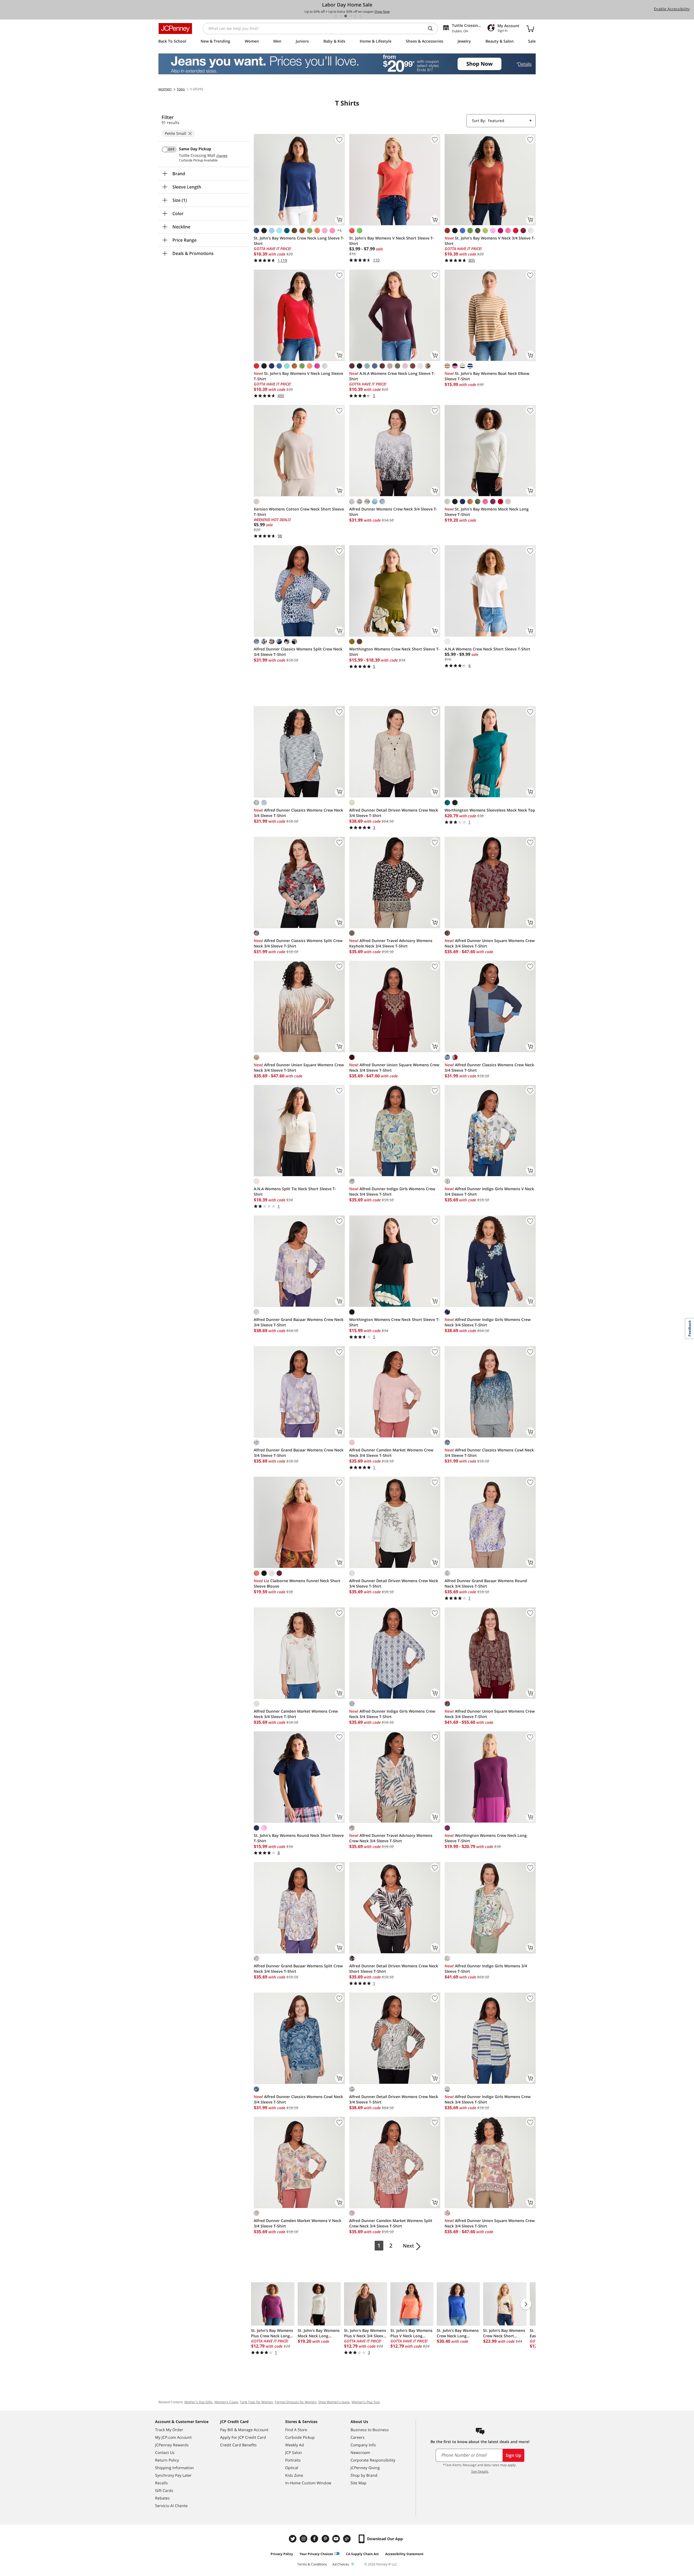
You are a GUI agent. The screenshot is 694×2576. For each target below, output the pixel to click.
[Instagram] (304, 2539)
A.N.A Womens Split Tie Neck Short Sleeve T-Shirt (295, 1191)
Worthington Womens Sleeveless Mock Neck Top (490, 810)
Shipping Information (174, 2468)
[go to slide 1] (336, 16)
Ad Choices (341, 2564)
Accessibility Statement (404, 2554)
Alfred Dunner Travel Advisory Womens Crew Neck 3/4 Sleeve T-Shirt (391, 1838)
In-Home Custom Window (308, 2483)
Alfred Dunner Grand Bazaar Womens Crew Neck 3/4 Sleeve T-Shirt (299, 1322)
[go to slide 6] (360, 16)
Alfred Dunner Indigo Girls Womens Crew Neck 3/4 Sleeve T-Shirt (392, 1191)
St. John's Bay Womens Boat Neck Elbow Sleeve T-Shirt (487, 376)
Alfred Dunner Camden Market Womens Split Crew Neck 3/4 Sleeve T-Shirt (391, 2223)
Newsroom (360, 2452)
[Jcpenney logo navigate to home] (175, 28)
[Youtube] (337, 2539)
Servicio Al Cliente (171, 2506)
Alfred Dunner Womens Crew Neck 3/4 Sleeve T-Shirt (393, 512)
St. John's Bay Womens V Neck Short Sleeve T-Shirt (392, 241)
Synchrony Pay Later (173, 2475)
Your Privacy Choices (316, 2554)
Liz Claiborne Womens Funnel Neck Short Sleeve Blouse (297, 1583)
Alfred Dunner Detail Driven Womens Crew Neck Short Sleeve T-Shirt (394, 1969)
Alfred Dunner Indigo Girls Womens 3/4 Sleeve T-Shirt (486, 1969)
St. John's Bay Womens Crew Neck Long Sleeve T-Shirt (299, 241)
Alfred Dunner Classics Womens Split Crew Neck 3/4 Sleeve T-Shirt (298, 652)
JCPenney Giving (365, 2468)
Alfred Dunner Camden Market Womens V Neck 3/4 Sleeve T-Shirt (298, 2223)
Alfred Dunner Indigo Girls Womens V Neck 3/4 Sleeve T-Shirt (489, 1191)
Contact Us (165, 2452)
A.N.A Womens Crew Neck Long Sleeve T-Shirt (392, 376)
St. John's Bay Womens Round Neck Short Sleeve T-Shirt (299, 1838)
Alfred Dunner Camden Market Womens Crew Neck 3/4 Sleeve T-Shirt (391, 1453)
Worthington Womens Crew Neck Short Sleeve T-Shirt (394, 652)
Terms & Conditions (312, 2564)
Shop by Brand (364, 2475)
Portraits (293, 2460)
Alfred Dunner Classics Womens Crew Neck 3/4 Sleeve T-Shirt (298, 813)
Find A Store (296, 2430)
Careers (358, 2437)
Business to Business (370, 2430)
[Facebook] (315, 2539)
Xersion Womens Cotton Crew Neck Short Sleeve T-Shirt (299, 512)
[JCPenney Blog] (348, 2539)
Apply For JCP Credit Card (243, 2437)
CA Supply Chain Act (362, 2554)
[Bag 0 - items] (530, 28)
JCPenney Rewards (172, 2445)
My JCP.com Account (173, 2437)
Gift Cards (164, 2490)
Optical (292, 2468)
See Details (480, 2471)
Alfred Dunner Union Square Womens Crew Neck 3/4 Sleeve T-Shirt (490, 943)
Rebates (162, 2498)
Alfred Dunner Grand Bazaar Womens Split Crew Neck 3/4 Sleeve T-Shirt (298, 1969)
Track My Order (169, 2430)
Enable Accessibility (672, 9)
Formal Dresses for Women (296, 2402)
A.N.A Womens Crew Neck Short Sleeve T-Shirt (487, 649)
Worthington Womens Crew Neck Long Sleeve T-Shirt (486, 1838)
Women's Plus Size (366, 2402)
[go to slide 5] (355, 16)
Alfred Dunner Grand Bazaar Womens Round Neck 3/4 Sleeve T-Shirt (486, 1583)
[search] (432, 28)
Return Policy (167, 2460)
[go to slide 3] (346, 16)
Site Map (359, 2483)
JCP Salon (294, 2452)
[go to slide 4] (351, 16)
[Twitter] (293, 2539)
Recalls (161, 2483)
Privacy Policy (282, 2554)
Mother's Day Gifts (198, 2402)
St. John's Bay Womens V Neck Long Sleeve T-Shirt (298, 376)
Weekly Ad (295, 2445)
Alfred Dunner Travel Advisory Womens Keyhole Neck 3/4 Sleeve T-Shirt (391, 943)
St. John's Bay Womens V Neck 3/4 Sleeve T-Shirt (490, 241)
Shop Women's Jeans (334, 2402)
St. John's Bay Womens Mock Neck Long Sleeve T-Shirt (487, 512)
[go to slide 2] (341, 16)
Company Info (363, 2445)
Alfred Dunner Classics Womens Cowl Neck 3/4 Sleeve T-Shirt (489, 1453)
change (222, 156)
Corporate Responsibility (373, 2460)
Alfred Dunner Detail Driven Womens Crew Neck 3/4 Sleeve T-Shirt (394, 813)
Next (408, 2246)
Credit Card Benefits (238, 2445)
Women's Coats (226, 2402)
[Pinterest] (326, 2539)
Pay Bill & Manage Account (244, 2430)
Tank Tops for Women (256, 2402)
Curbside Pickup (300, 2437)
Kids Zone (294, 2475)
